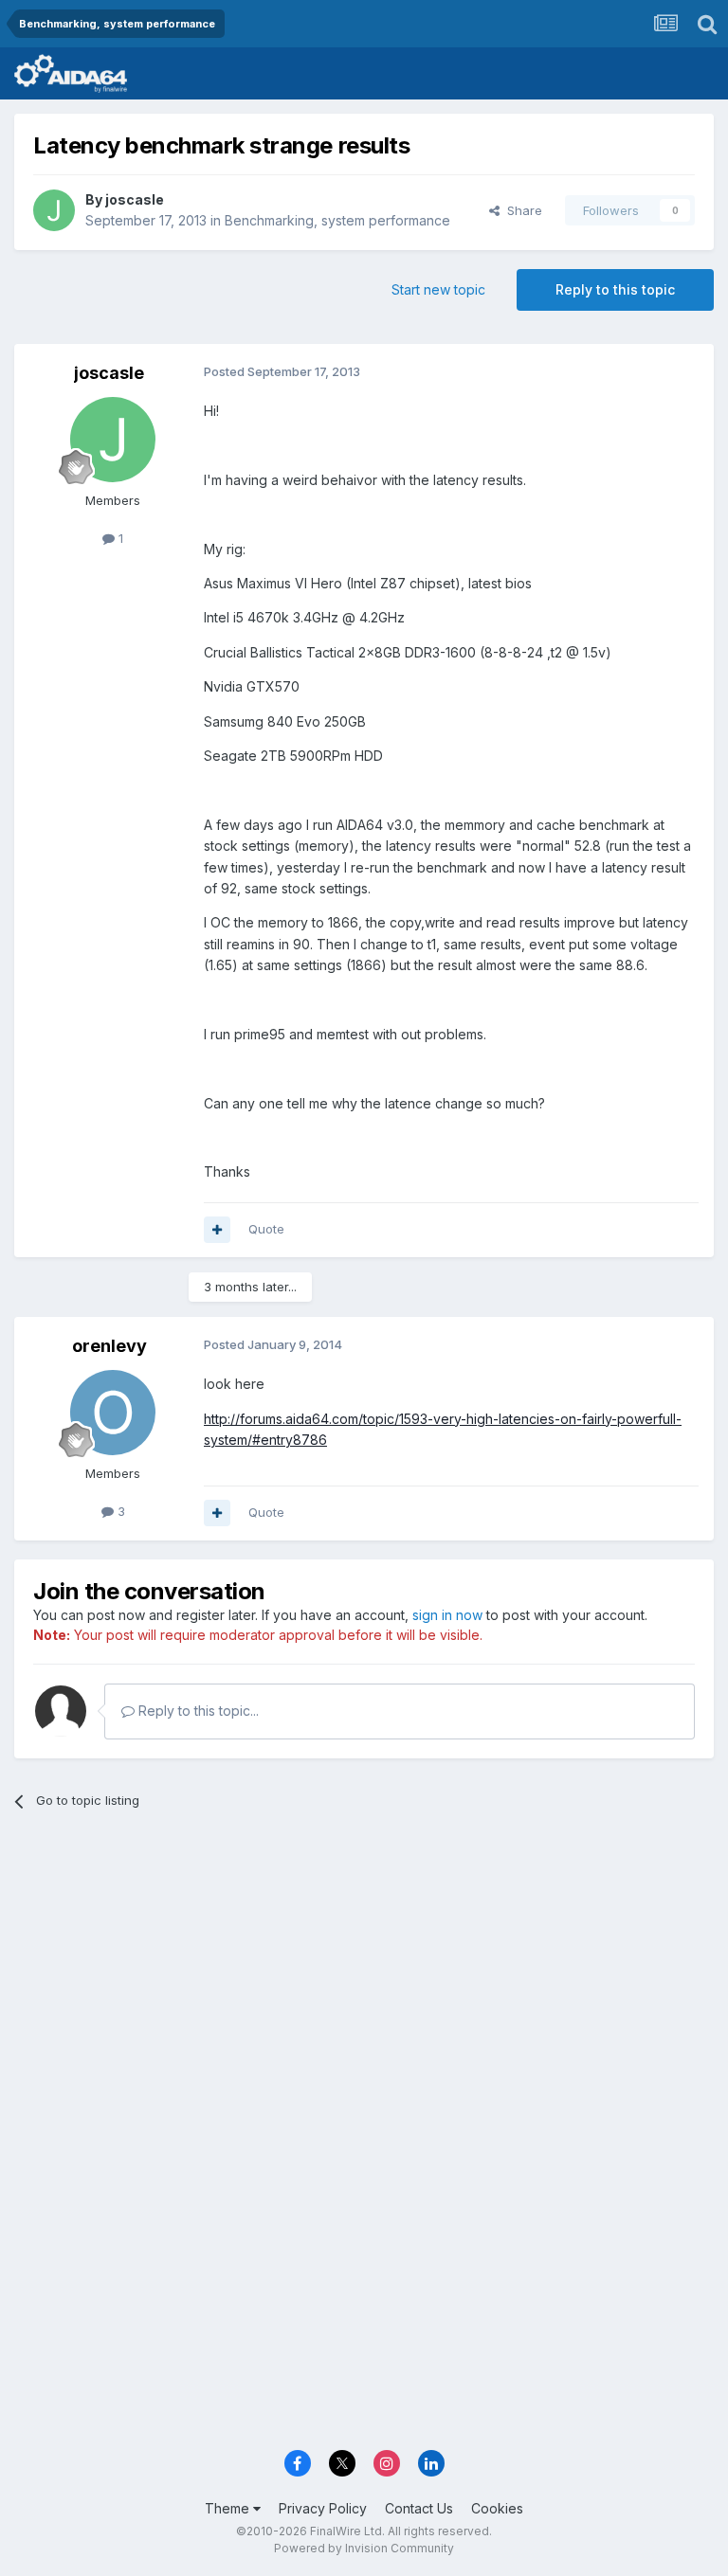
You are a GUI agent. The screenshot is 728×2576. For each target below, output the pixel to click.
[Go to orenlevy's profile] (113, 1413)
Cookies (497, 2508)
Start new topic (438, 289)
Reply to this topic (615, 289)
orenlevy (109, 1346)
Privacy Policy (323, 2508)
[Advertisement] (364, 1971)
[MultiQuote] (217, 1230)
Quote (266, 1229)
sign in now (447, 1615)
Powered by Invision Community (364, 2548)
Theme (229, 2508)
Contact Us (419, 2508)
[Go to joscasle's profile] (54, 210)
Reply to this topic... (197, 1711)
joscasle (135, 199)
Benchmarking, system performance (337, 220)
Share (521, 210)
